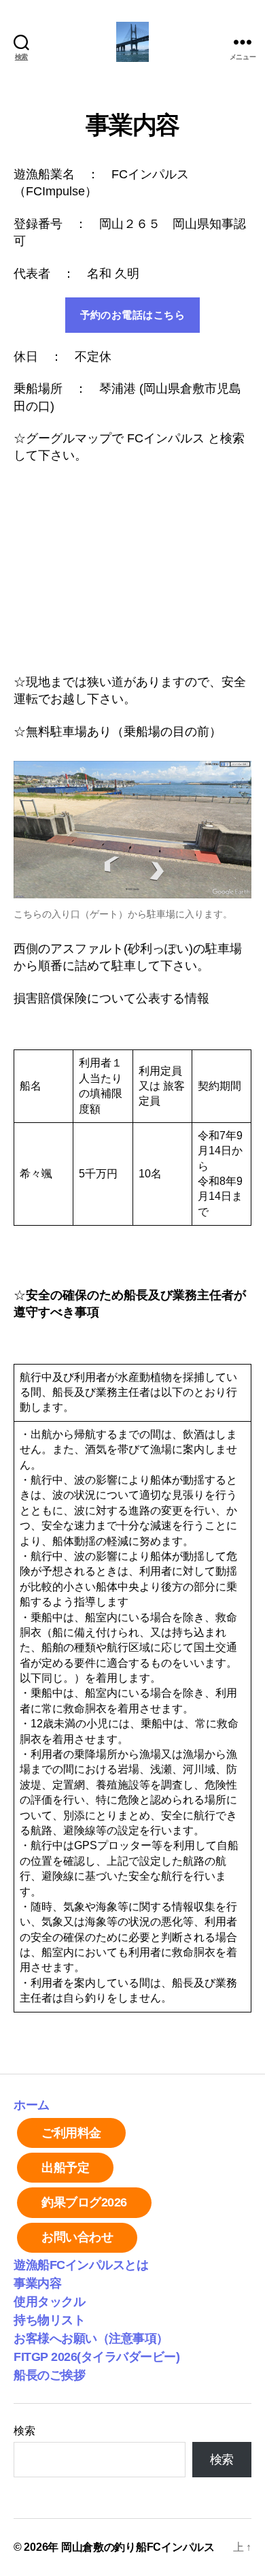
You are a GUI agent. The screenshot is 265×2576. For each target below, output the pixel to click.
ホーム (32, 2105)
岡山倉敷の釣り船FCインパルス (138, 2547)
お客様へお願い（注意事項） (91, 2338)
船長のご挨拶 (49, 2375)
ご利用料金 (71, 2133)
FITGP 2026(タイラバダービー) (96, 2357)
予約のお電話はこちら (133, 315)
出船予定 (65, 2168)
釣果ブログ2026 (84, 2202)
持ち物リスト (49, 2320)
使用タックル (49, 2302)
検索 (24, 2431)
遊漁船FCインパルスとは (81, 2265)
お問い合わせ (77, 2237)
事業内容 (37, 2283)
